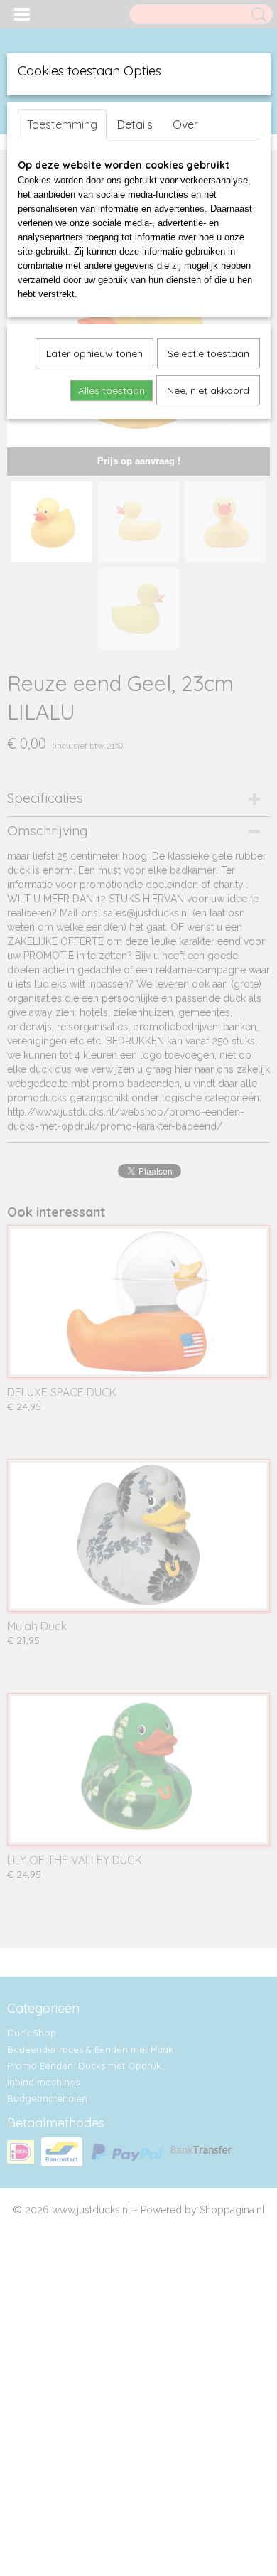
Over (185, 124)
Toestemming (62, 124)
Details (135, 124)
